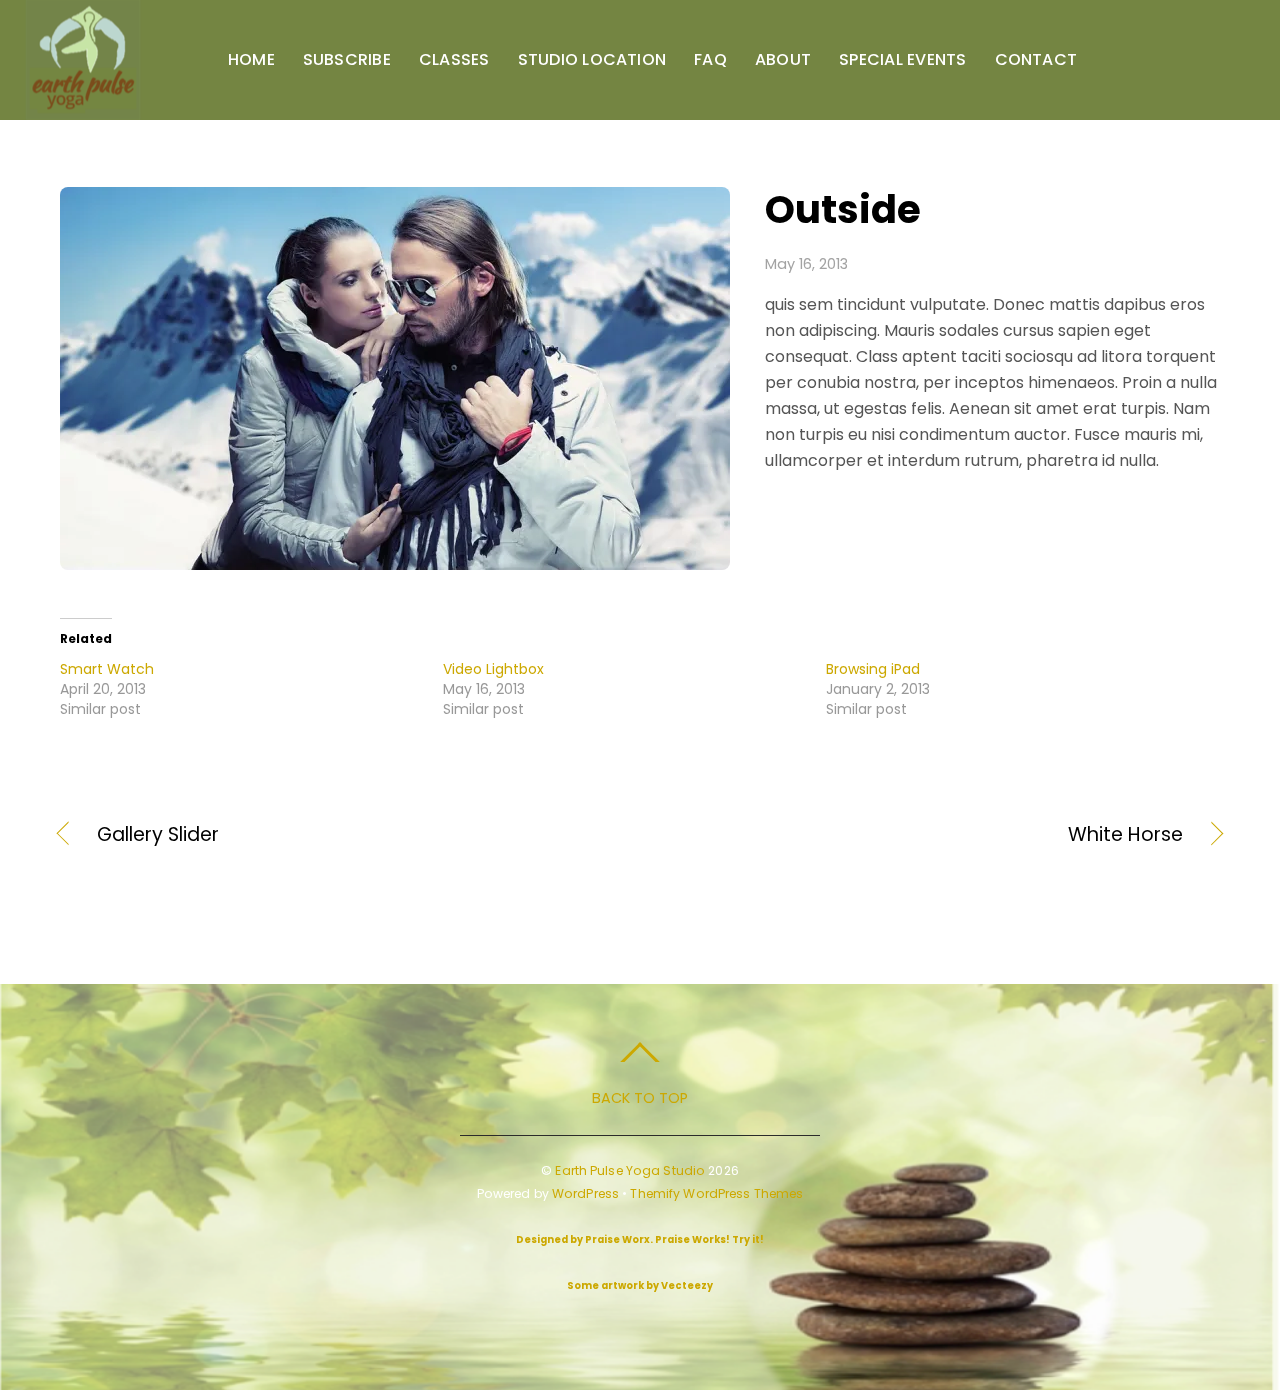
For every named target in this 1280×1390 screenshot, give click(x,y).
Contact (1036, 59)
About (783, 59)
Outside (843, 209)
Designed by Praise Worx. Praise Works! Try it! (640, 1239)
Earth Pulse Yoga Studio (630, 1170)
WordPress (585, 1193)
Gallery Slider (158, 835)
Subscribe (347, 59)
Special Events (902, 59)
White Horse (929, 835)
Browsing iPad (873, 669)
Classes (454, 59)
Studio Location (592, 59)
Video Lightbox (493, 669)
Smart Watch (107, 669)
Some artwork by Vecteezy (640, 1285)
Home (251, 59)
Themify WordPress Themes (716, 1193)
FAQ (710, 59)
